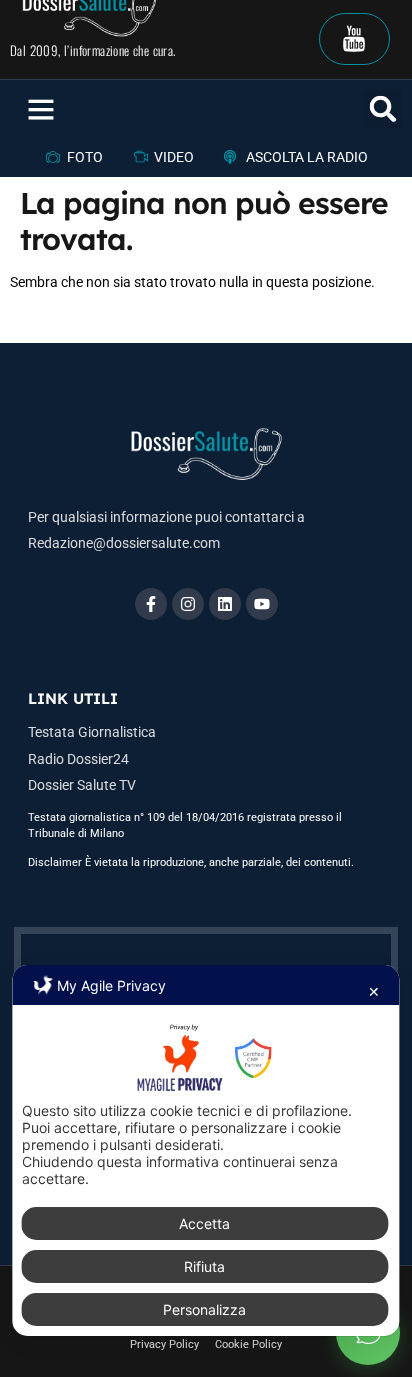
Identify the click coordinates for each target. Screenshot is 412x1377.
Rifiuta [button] (204, 1266)
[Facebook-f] (151, 604)
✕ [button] (374, 991)
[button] (41, 109)
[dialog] (205, 1150)
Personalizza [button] (204, 1309)
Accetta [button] (204, 1223)
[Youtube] (262, 604)
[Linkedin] (225, 604)
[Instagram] (188, 604)
